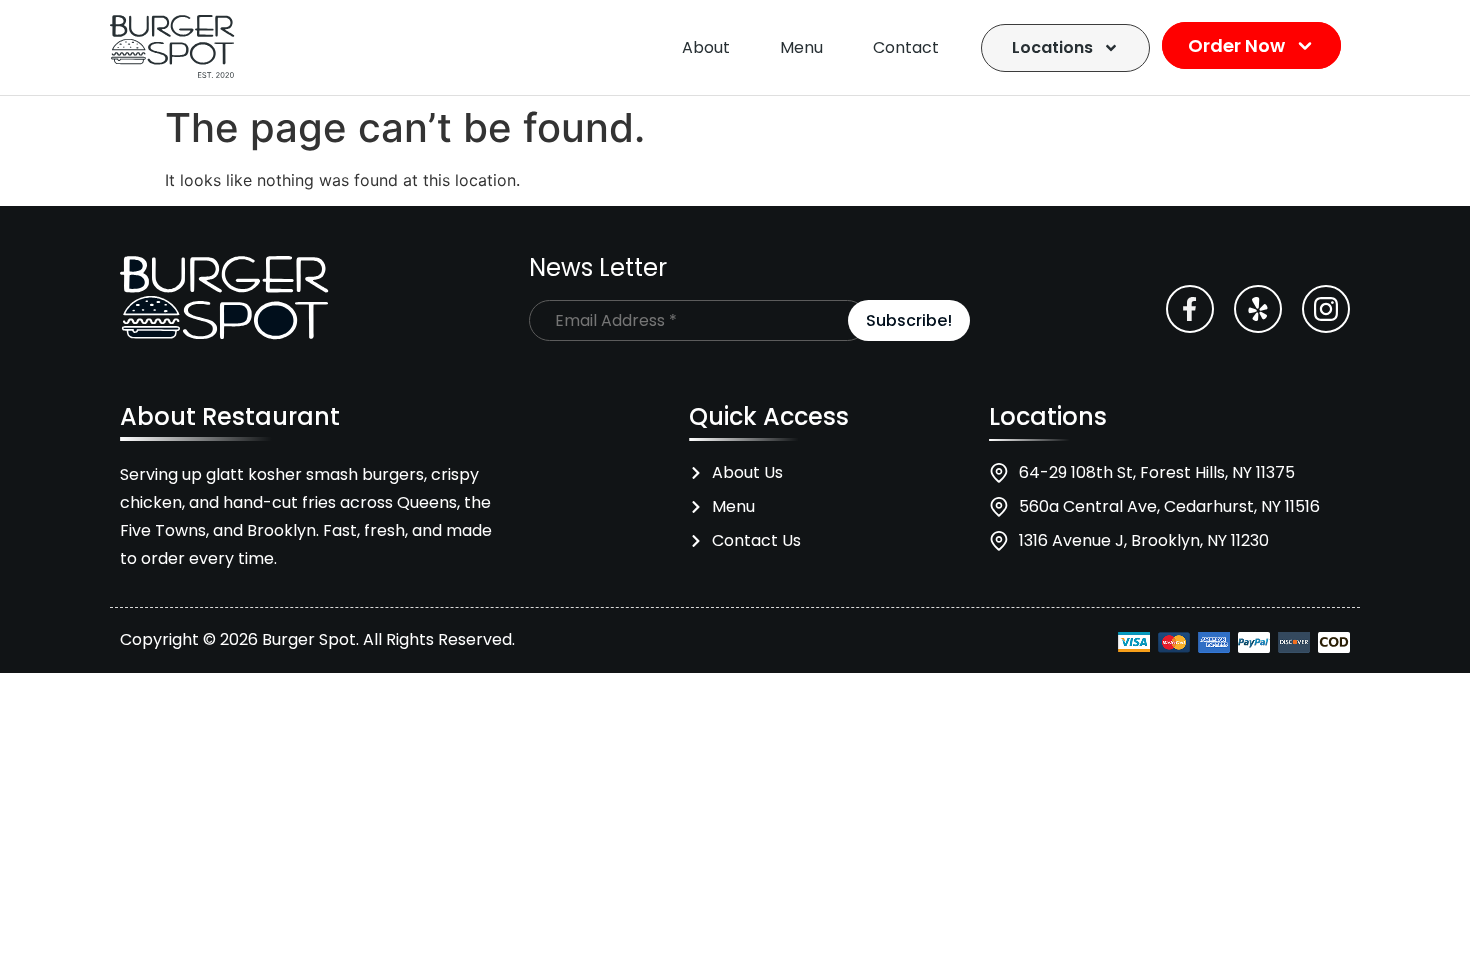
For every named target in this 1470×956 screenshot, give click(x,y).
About (706, 48)
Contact (906, 48)
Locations (1052, 47)
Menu (801, 48)
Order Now (1238, 45)
